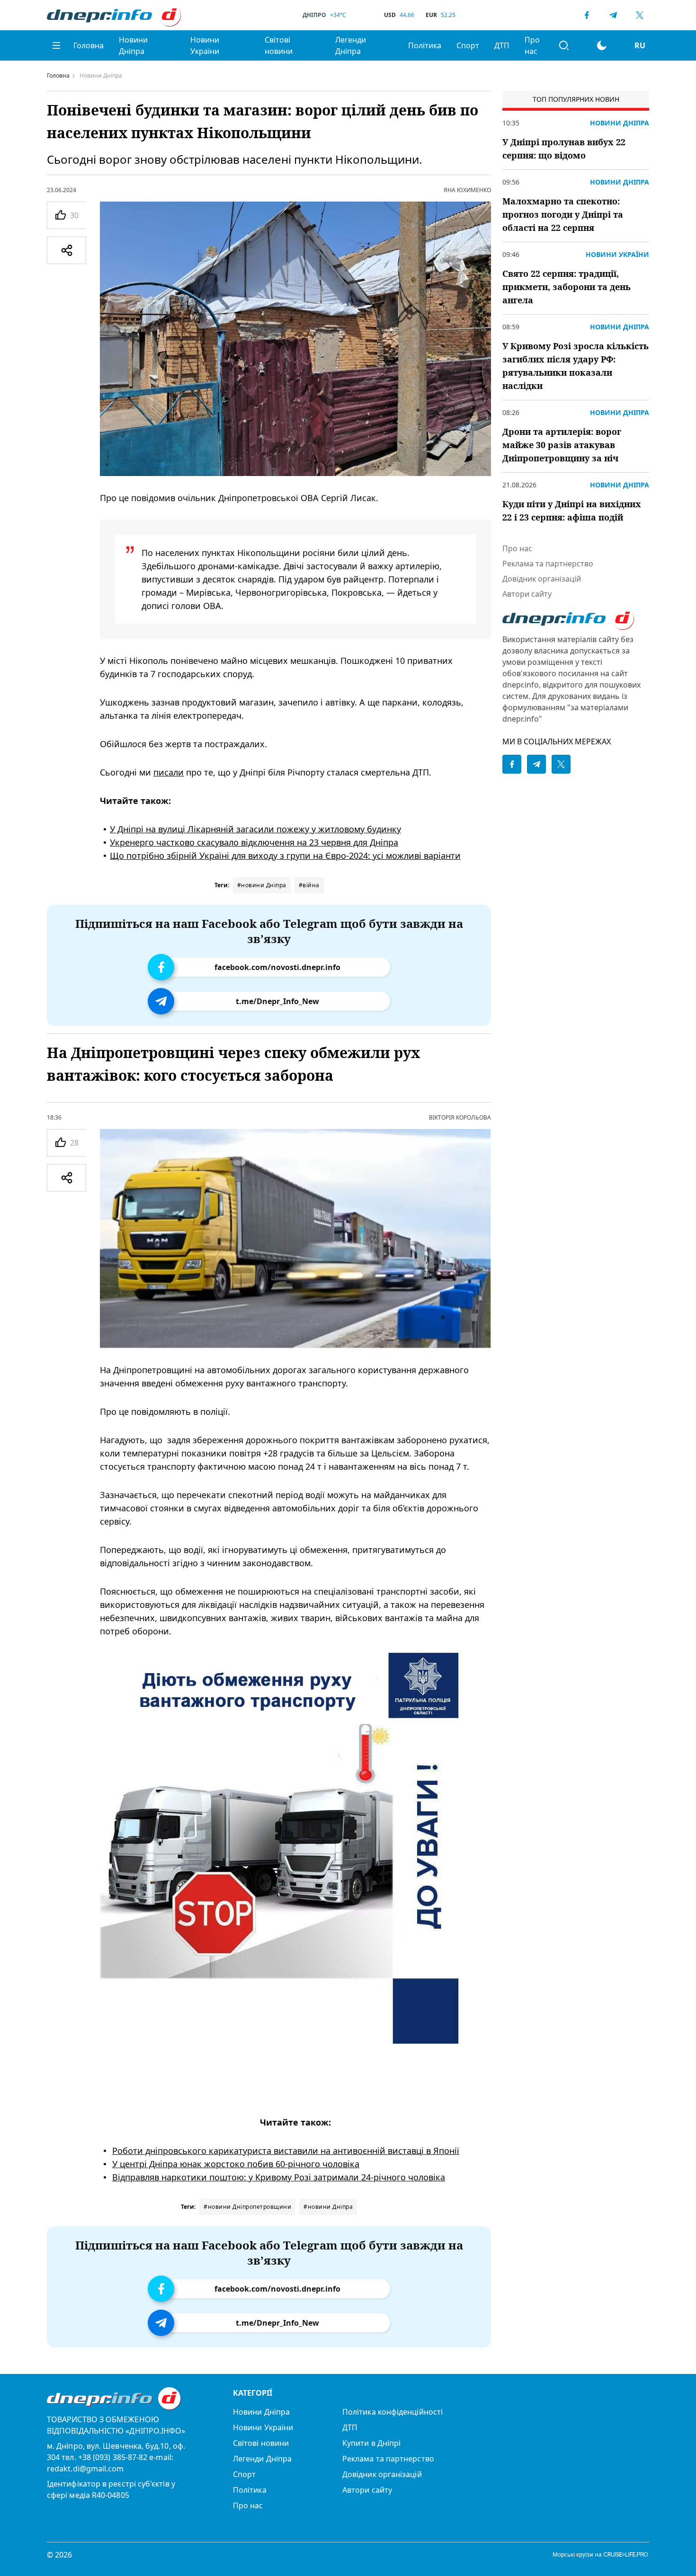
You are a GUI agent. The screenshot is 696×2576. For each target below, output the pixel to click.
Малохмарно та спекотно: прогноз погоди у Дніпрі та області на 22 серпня (563, 214)
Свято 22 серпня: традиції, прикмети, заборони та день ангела (567, 287)
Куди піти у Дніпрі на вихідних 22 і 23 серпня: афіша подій (572, 511)
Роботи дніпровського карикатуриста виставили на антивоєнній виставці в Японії (286, 2151)
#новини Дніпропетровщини (247, 2207)
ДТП (502, 45)
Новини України (205, 45)
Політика (425, 45)
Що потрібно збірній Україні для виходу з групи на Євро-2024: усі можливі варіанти (285, 856)
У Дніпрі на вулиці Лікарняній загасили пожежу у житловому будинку (255, 829)
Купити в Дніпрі (371, 2443)
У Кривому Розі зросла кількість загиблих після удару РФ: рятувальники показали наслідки (576, 366)
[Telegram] (613, 15)
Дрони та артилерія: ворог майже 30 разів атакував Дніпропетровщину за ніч (562, 445)
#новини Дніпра (262, 885)
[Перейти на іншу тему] (602, 45)
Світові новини (279, 45)
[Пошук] (564, 45)
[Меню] (56, 45)
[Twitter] (640, 15)
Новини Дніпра (133, 45)
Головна (89, 45)
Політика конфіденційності (393, 2412)
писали (169, 772)
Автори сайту (527, 594)
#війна (309, 885)
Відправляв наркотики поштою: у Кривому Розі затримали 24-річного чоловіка (279, 2177)
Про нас (532, 45)
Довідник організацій (542, 579)
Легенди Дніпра (351, 45)
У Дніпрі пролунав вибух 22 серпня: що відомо (564, 149)
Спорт (468, 45)
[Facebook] (587, 15)
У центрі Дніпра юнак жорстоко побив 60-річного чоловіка (236, 2164)
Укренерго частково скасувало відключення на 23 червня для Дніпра (254, 842)
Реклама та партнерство (548, 564)
